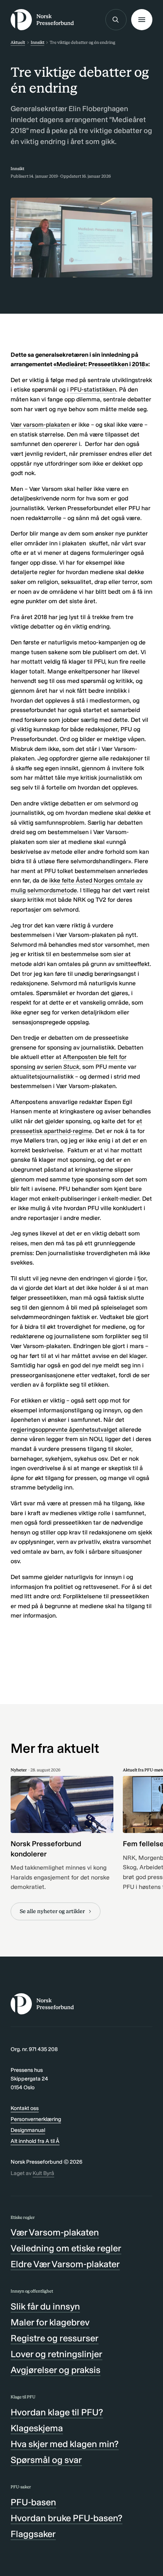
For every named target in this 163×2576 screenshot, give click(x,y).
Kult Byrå (43, 2173)
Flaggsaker (33, 2534)
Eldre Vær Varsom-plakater (65, 2264)
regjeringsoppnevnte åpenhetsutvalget (64, 1430)
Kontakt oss (25, 2108)
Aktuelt (18, 42)
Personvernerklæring (36, 2119)
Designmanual (28, 2130)
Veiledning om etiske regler (66, 2248)
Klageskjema (37, 2428)
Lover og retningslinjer (56, 2354)
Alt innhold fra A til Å (35, 2141)
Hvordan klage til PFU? (57, 2412)
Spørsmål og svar (46, 2460)
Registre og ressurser (55, 2338)
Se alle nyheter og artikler (52, 1911)
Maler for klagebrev (50, 2322)
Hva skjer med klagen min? (65, 2444)
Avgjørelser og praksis (56, 2370)
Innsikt (38, 42)
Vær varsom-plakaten (40, 425)
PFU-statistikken (93, 389)
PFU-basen (33, 2502)
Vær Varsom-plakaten (55, 2232)
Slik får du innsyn (45, 2306)
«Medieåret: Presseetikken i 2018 (99, 364)
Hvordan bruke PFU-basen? (67, 2518)
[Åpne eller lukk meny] (142, 20)
